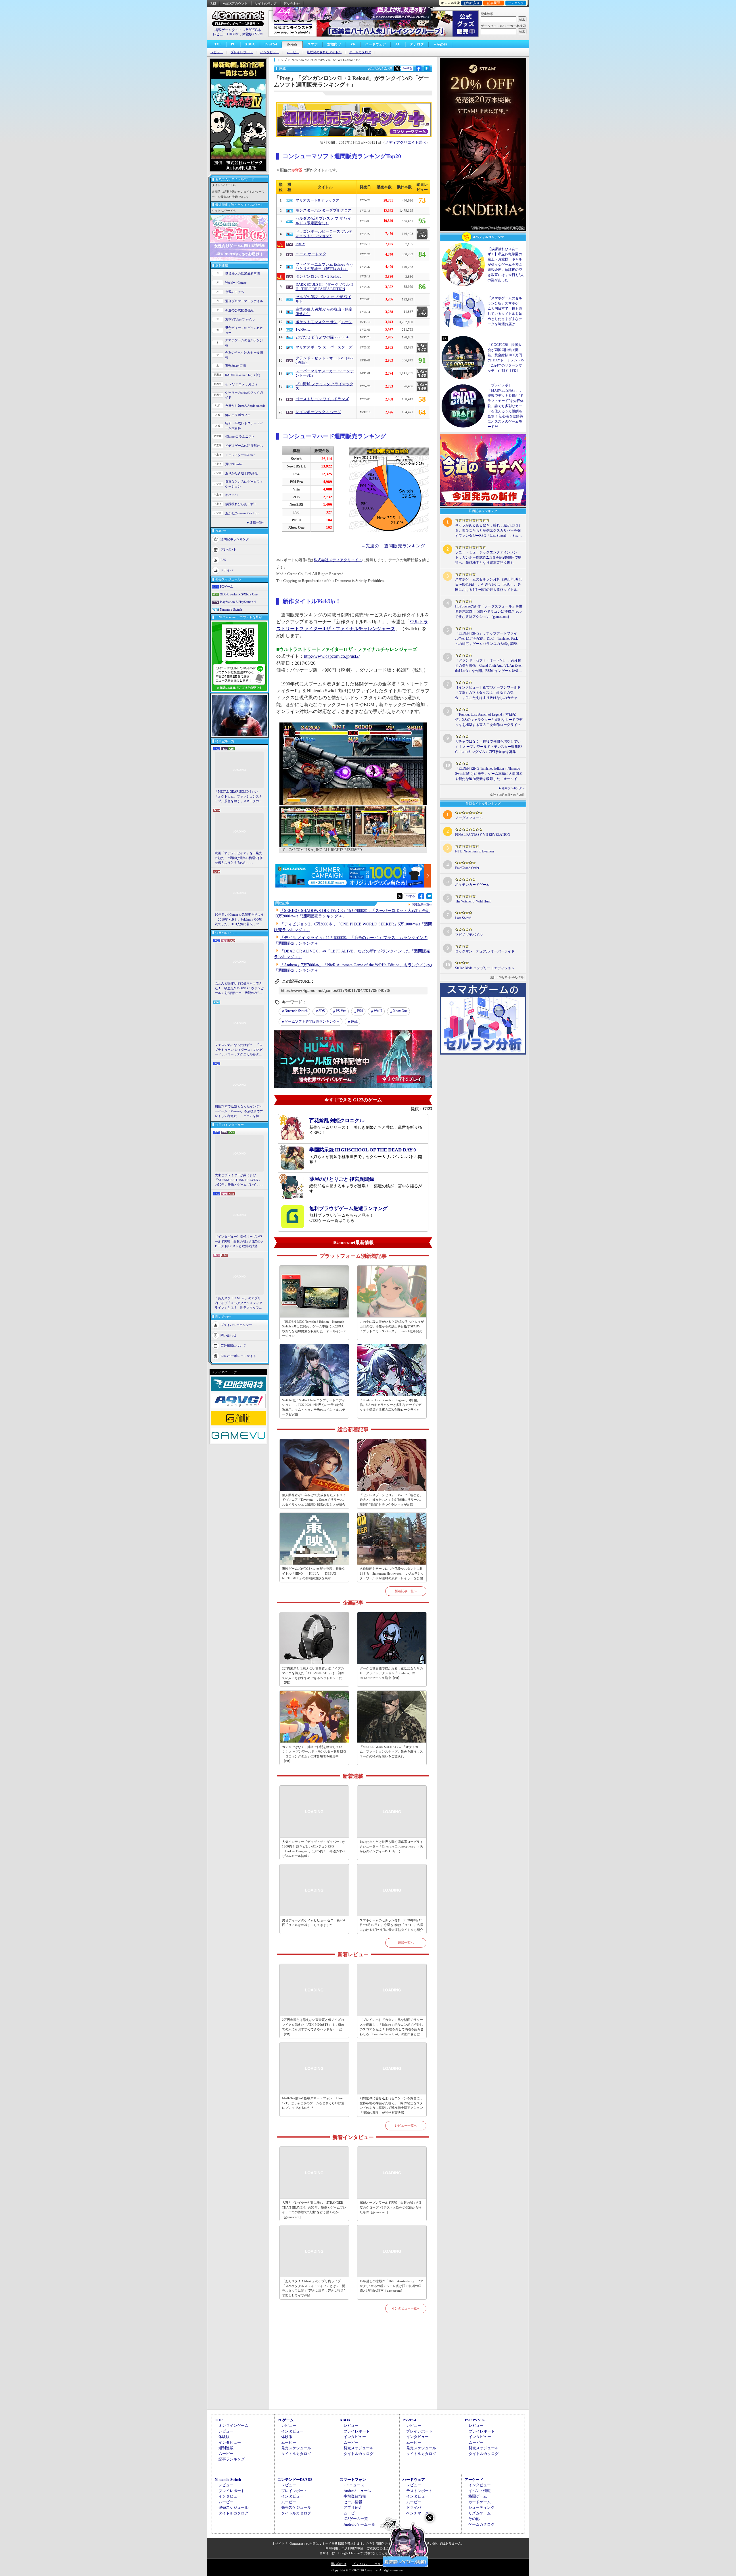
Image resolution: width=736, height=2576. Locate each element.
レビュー (217, 52)
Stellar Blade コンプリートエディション (485, 968)
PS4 (360, 1011)
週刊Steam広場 (235, 366)
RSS (213, 3)
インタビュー (270, 52)
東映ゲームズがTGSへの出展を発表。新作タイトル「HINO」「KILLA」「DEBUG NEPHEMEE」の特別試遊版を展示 (314, 1573)
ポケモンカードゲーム (472, 885)
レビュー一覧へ (406, 2125)
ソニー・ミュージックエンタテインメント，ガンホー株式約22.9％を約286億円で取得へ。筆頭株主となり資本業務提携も (488, 557)
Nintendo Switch (231, 609)
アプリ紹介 (353, 2507)
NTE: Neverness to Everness (475, 851)
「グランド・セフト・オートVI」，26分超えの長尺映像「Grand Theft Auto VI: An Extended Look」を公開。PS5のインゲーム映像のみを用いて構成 (489, 666)
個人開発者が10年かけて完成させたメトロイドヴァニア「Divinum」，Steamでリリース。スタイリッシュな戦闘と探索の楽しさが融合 (314, 1500)
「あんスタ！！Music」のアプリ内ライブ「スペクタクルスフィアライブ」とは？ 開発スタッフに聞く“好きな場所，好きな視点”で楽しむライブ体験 (238, 1303)
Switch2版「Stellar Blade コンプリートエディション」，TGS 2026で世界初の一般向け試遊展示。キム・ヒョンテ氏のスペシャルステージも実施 (314, 1407)
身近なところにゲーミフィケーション (244, 484)
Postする (407, 68)
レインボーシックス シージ (318, 412)
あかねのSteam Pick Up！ (243, 513)
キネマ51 (232, 495)
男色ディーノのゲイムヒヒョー (244, 330)
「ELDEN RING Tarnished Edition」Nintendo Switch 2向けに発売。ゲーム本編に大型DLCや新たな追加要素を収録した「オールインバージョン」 (314, 1329)
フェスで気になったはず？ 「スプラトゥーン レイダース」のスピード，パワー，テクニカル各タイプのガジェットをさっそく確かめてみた (239, 1050)
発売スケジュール (296, 2448)
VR (353, 44)
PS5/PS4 (271, 44)
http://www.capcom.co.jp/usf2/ (332, 656)
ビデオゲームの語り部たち (244, 446)
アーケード (474, 2480)
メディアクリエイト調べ (406, 143)
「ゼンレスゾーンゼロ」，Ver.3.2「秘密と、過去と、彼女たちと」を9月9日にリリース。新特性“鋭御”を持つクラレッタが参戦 (391, 1500)
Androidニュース (358, 2491)
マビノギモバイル (469, 935)
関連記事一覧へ (422, 904)
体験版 (224, 2437)
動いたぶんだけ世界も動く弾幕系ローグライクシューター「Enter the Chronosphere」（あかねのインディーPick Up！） (391, 1846)
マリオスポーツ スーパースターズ (324, 347)
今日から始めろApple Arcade (245, 406)
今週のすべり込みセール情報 (244, 355)
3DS (322, 1011)
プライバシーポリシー (236, 1325)
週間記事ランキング (235, 539)
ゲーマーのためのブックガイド (244, 395)
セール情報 (353, 2502)
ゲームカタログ (360, 52)
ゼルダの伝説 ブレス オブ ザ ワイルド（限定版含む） (323, 221)
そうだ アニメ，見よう (241, 384)
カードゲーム (480, 2502)
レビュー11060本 (226, 34)
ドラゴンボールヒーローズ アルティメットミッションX (324, 234)
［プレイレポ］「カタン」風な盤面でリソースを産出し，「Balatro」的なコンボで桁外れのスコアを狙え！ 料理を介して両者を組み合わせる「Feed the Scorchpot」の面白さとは (392, 2027)
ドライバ (227, 570)
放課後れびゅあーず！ (241, 504)
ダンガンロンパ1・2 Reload (319, 277)
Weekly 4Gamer (236, 283)
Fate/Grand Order (467, 868)
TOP (218, 44)
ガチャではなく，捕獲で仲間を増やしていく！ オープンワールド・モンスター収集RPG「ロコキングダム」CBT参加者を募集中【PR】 (314, 1754)
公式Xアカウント (235, 3)
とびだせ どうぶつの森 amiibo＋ (322, 337)
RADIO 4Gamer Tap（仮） (244, 375)
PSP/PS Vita (475, 2420)
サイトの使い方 (266, 3)
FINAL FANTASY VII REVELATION (483, 835)
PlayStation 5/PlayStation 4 (238, 602)
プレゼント (228, 549)
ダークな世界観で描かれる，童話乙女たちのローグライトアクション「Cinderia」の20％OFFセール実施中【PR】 (391, 1673)
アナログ (417, 44)
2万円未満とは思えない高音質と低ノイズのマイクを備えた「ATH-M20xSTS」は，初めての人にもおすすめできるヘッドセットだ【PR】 (313, 1676)
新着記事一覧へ (406, 1591)
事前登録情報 (355, 2496)
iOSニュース (354, 2485)
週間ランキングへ (513, 788)
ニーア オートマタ (311, 254)
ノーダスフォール (469, 818)
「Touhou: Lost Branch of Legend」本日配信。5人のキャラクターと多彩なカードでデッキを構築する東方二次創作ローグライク (391, 1405)
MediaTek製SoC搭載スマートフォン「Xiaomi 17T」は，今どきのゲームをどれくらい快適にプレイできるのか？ (314, 2103)
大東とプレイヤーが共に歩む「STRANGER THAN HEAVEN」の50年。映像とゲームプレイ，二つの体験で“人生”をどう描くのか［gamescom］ (239, 1180)
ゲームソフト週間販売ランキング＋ (312, 1021)
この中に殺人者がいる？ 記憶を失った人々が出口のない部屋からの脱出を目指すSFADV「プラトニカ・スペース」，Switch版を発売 (392, 1326)
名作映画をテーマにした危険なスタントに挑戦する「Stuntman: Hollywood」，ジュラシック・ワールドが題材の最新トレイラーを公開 (392, 1573)
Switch (292, 45)
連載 (354, 1021)
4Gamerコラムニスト (240, 436)
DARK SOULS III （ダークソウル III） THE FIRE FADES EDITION (324, 287)
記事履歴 (494, 3)
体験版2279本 (252, 34)
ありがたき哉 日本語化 (241, 473)
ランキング (516, 3)
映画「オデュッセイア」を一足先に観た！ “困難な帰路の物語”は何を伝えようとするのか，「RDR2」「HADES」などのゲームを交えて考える (239, 858)
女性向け (334, 44)
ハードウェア (375, 44)
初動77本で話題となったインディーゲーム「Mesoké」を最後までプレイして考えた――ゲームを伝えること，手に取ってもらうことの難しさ (239, 1111)
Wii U (378, 1011)
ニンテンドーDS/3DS (295, 2480)
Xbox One (400, 1011)
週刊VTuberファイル (240, 319)
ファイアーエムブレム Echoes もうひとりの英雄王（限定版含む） (324, 267)
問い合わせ (292, 3)
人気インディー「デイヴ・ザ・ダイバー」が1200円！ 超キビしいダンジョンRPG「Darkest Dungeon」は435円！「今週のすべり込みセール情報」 (314, 1849)
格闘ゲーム (478, 2496)
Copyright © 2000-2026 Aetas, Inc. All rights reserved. (368, 2570)
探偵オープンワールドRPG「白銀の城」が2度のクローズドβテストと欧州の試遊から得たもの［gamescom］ (391, 2207)
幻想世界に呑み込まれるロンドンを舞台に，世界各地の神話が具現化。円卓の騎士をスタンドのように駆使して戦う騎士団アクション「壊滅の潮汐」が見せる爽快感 (391, 2105)
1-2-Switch (304, 329)
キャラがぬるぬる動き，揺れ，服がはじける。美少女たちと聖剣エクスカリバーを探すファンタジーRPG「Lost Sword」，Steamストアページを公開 (488, 531)
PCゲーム (227, 586)
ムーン (347, 322)
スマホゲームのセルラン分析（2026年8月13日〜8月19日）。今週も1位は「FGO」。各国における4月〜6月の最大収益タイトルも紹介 (392, 1925)
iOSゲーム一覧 (356, 2519)
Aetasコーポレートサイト (238, 1356)
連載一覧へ (257, 522)
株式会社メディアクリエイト (338, 560)
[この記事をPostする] (397, 68)
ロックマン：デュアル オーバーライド (485, 951)
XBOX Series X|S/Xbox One (239, 594)
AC (398, 44)
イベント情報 (480, 2491)
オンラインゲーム (233, 2425)
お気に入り (472, 3)
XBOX (250, 44)
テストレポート (419, 2491)
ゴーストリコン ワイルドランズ (322, 399)
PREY (300, 244)
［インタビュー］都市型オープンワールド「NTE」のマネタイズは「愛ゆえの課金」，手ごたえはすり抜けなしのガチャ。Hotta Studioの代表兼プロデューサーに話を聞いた (488, 693)
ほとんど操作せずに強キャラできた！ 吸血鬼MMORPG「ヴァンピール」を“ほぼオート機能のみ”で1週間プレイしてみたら (239, 988)
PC (233, 44)
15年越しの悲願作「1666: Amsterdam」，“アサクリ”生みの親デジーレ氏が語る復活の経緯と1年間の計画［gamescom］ (391, 2286)
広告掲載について (233, 1345)
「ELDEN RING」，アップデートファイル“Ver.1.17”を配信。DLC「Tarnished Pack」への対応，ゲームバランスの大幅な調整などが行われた (488, 639)
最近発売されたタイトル (324, 52)
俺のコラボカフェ (238, 415)
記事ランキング (232, 2459)
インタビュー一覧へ (406, 2308)
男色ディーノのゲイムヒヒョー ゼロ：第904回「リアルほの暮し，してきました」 (314, 1923)
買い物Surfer (234, 464)
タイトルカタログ (296, 2454)
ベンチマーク (417, 2513)
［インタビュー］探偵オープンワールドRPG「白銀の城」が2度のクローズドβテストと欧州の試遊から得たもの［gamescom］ (239, 1242)
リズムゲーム (480, 2513)
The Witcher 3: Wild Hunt (473, 901)
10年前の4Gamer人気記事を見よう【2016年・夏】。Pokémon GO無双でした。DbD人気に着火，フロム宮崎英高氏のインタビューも (239, 920)
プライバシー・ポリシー (370, 2564)
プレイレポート (242, 52)
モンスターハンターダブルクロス (324, 210)
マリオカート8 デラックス (318, 200)
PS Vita (341, 1011)
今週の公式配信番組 (239, 310)
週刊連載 (226, 2448)
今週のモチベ (235, 292)
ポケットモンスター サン (317, 322)
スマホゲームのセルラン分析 (244, 343)
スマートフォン (353, 2480)
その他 (474, 2519)
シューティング (481, 2507)
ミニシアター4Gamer (240, 455)
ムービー (293, 52)
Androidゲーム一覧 (359, 2524)
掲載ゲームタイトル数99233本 (238, 30)
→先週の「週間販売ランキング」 (395, 546)
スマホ (313, 44)
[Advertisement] (353, 2368)
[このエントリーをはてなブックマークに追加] (427, 70)
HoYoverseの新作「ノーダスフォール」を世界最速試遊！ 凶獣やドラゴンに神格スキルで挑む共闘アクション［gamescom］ (489, 612)
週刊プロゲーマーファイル (244, 301)
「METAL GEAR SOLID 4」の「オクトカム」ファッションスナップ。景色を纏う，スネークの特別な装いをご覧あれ (238, 797)
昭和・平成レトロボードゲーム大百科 (244, 426)
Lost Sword (463, 918)
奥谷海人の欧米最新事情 (243, 273)
